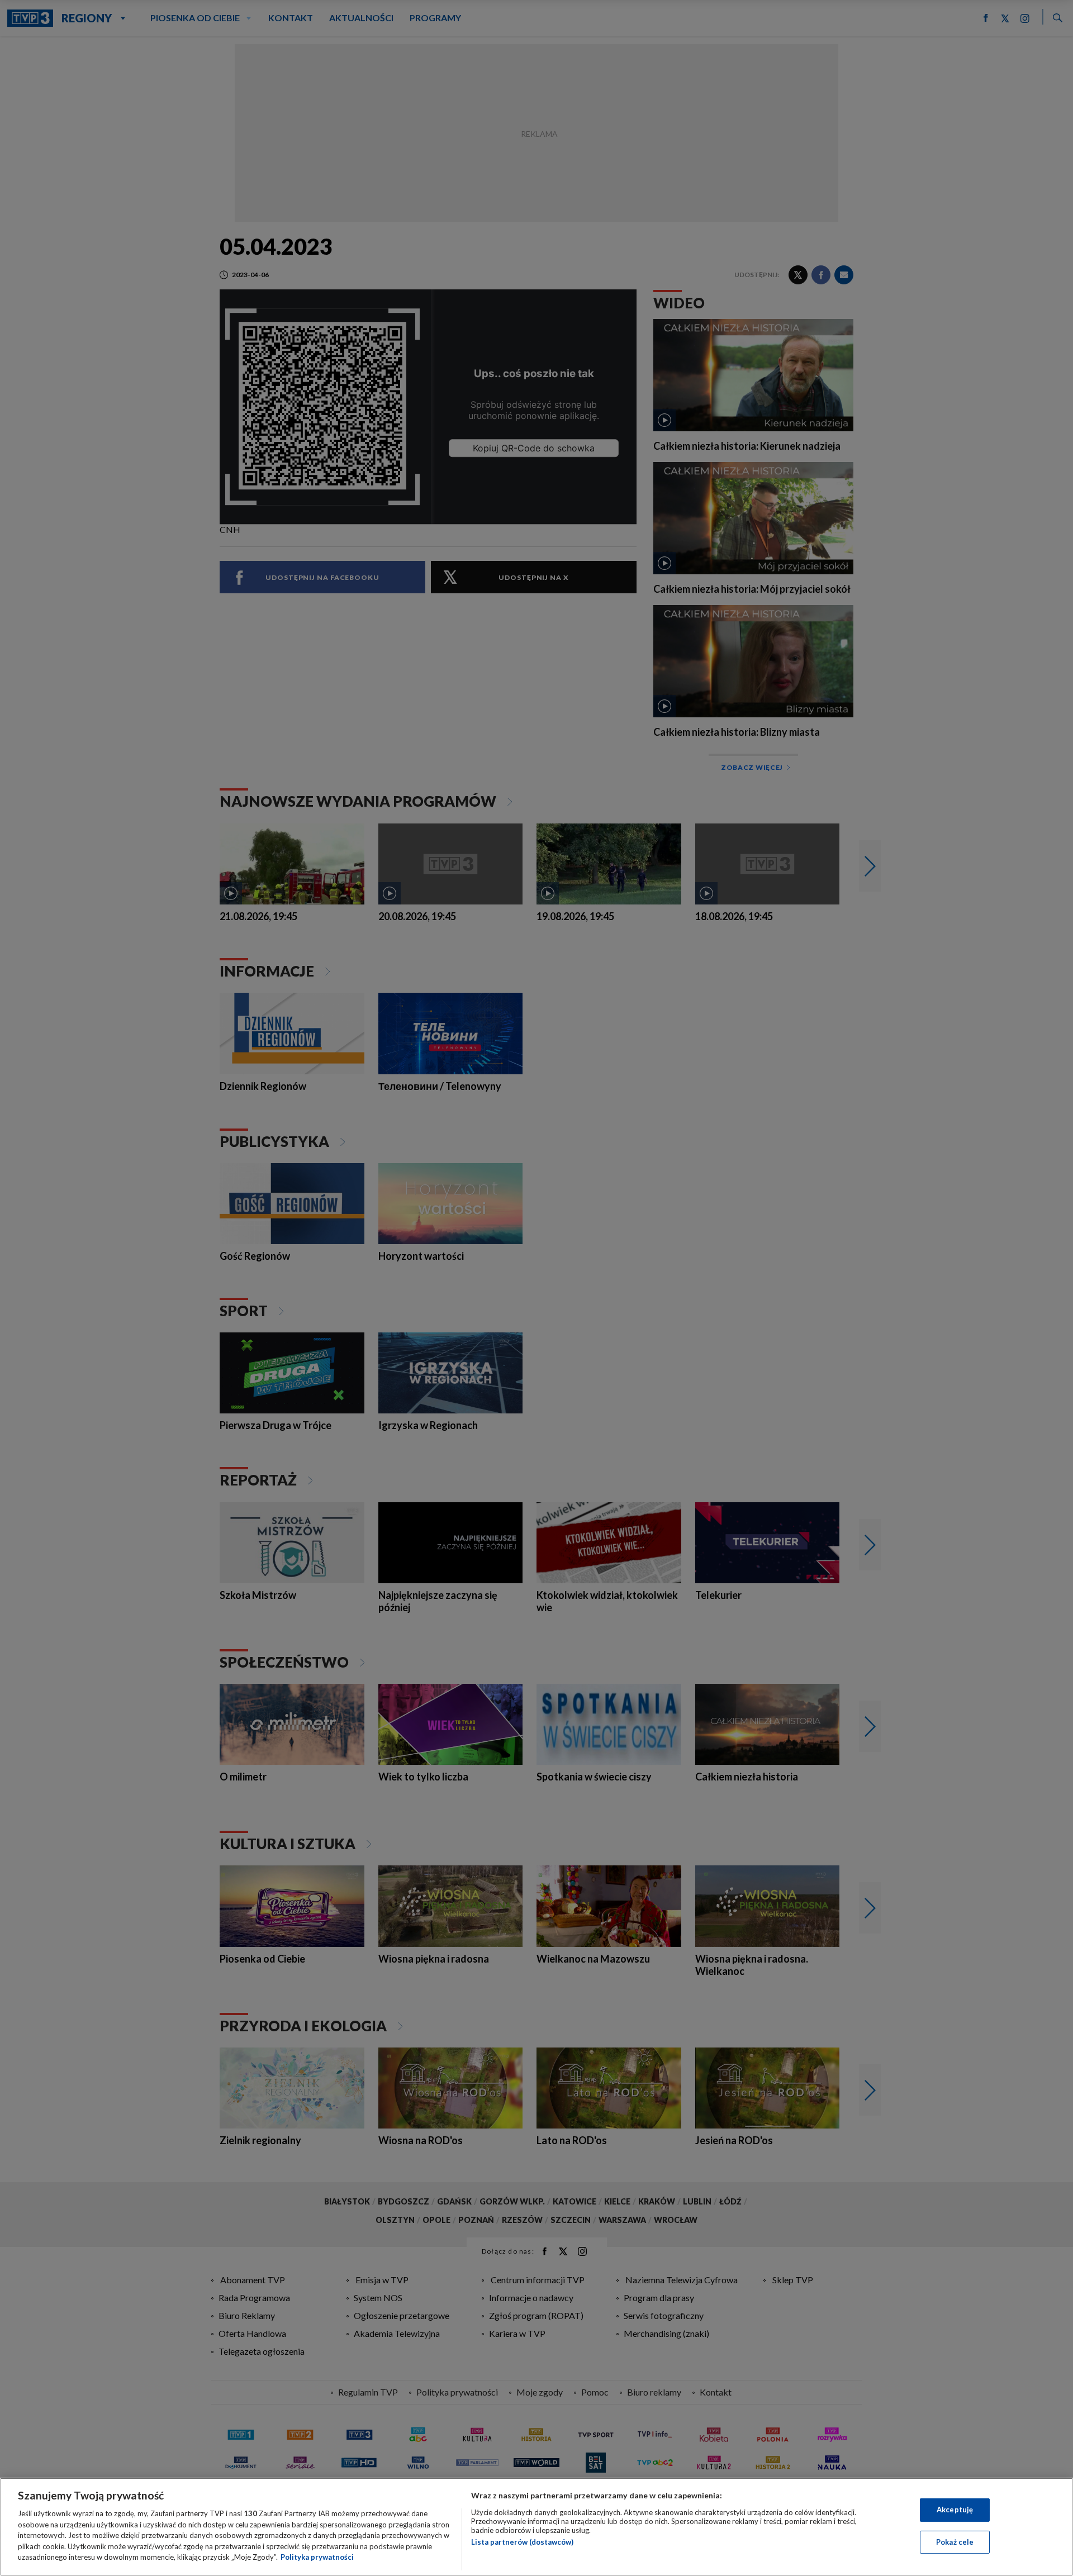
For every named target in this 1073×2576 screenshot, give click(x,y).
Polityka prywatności (317, 2557)
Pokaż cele (955, 2542)
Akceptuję (955, 2510)
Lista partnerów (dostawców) (522, 2542)
